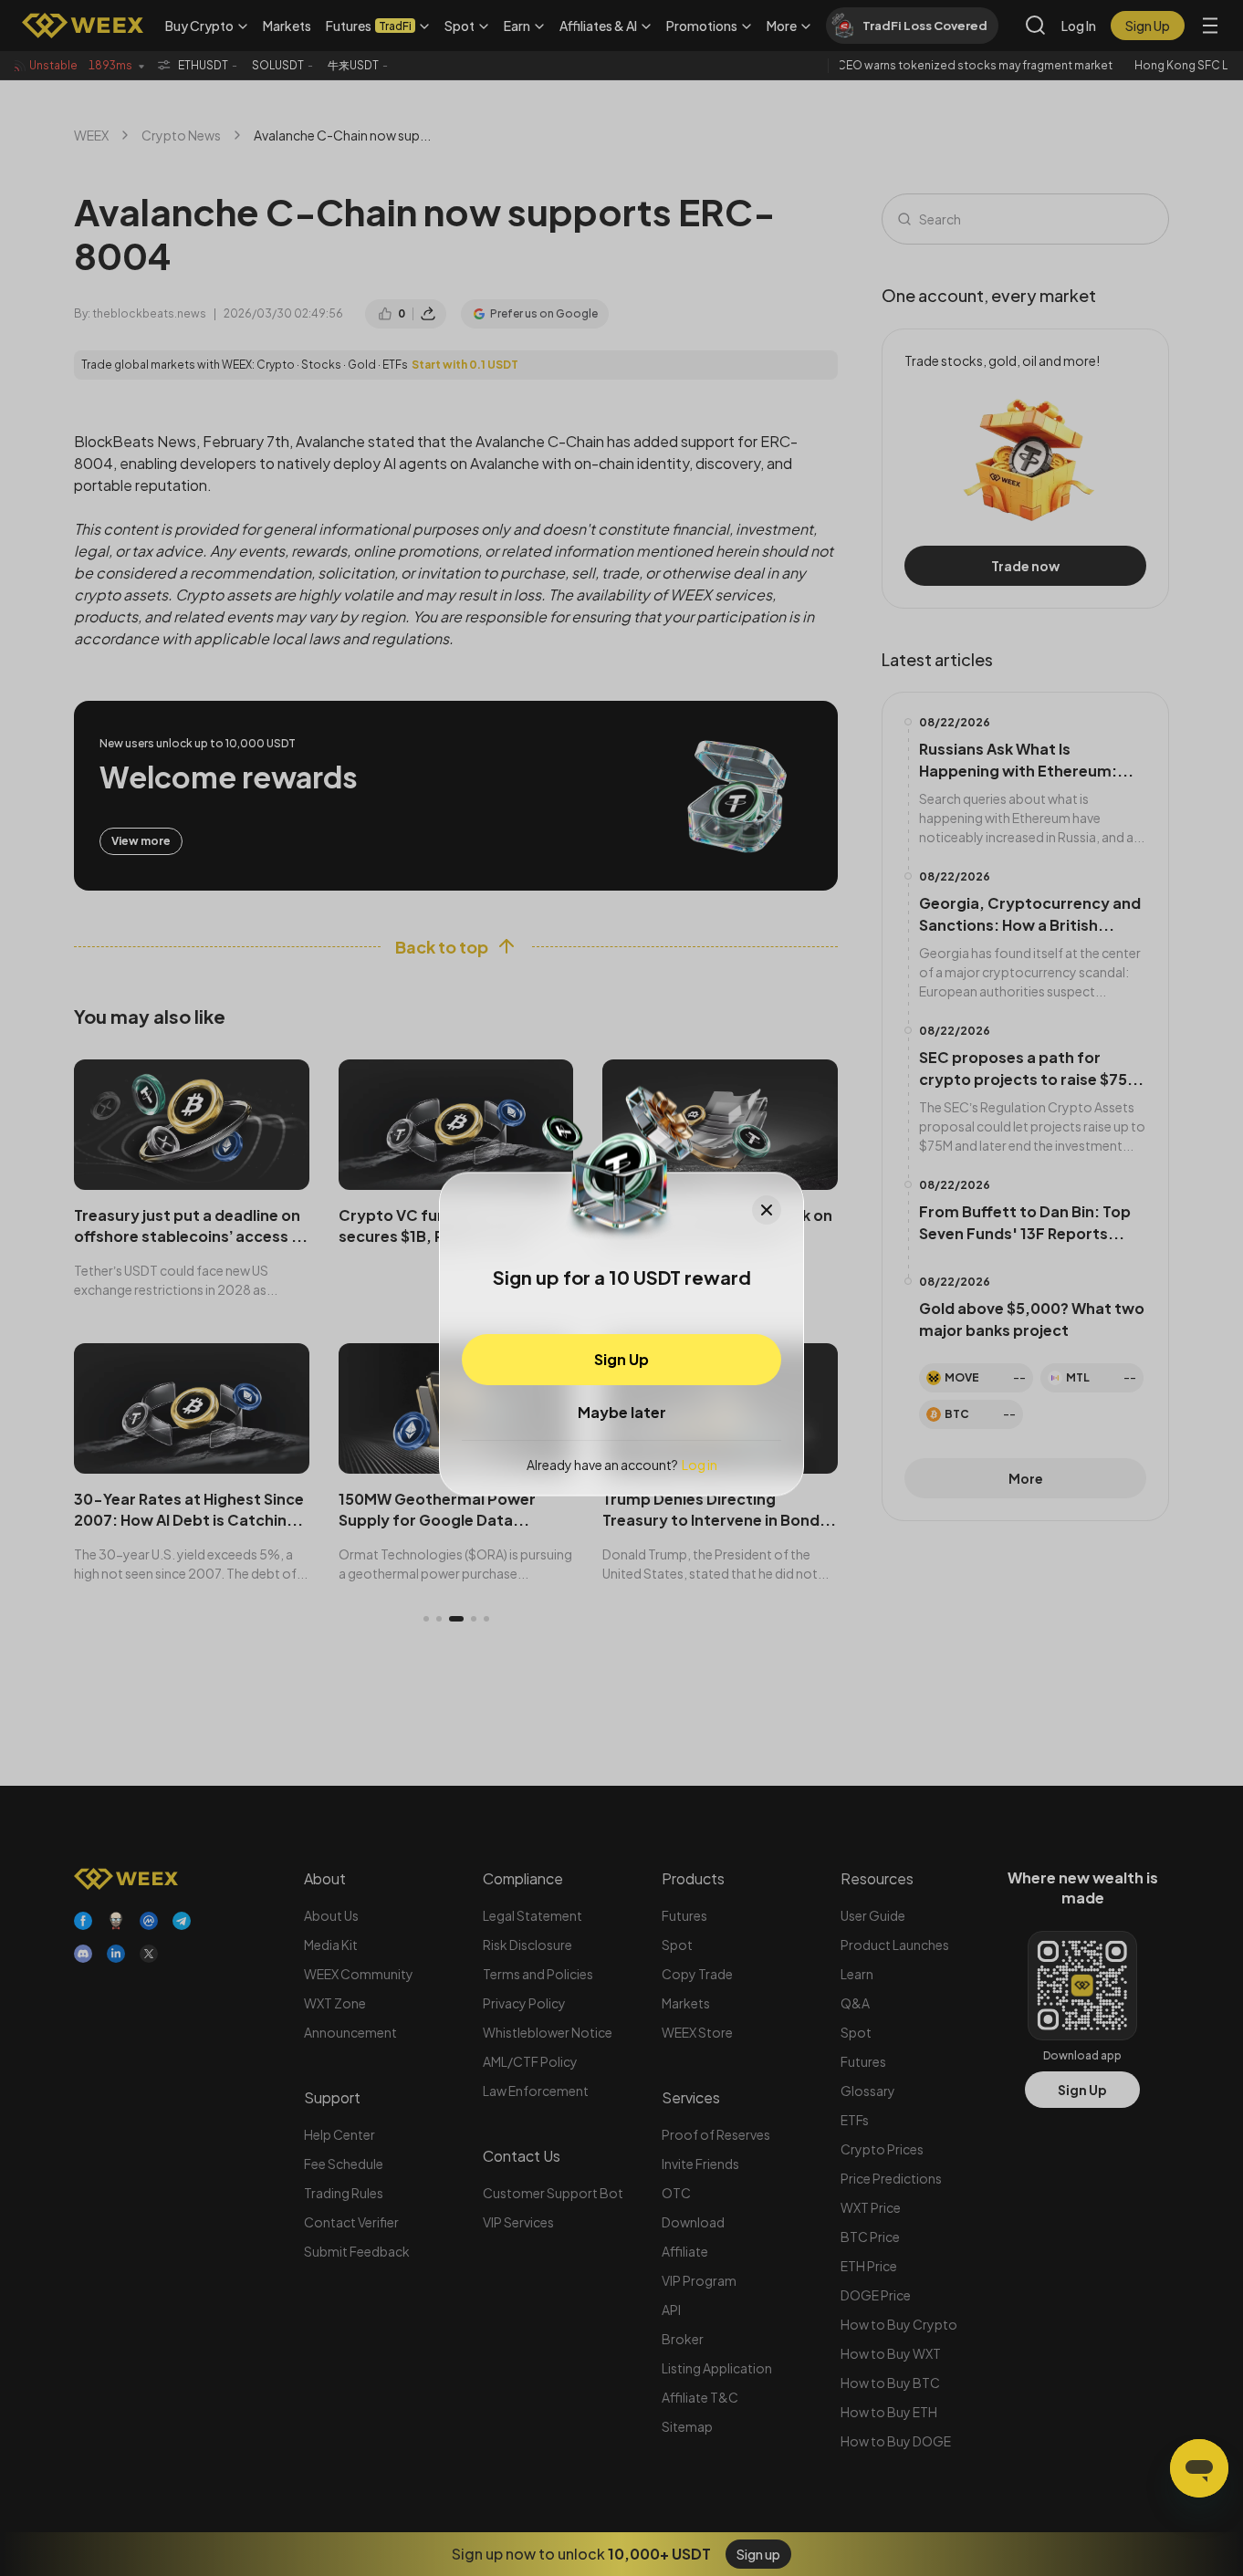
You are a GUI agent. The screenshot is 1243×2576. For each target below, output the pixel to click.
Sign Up (621, 1358)
